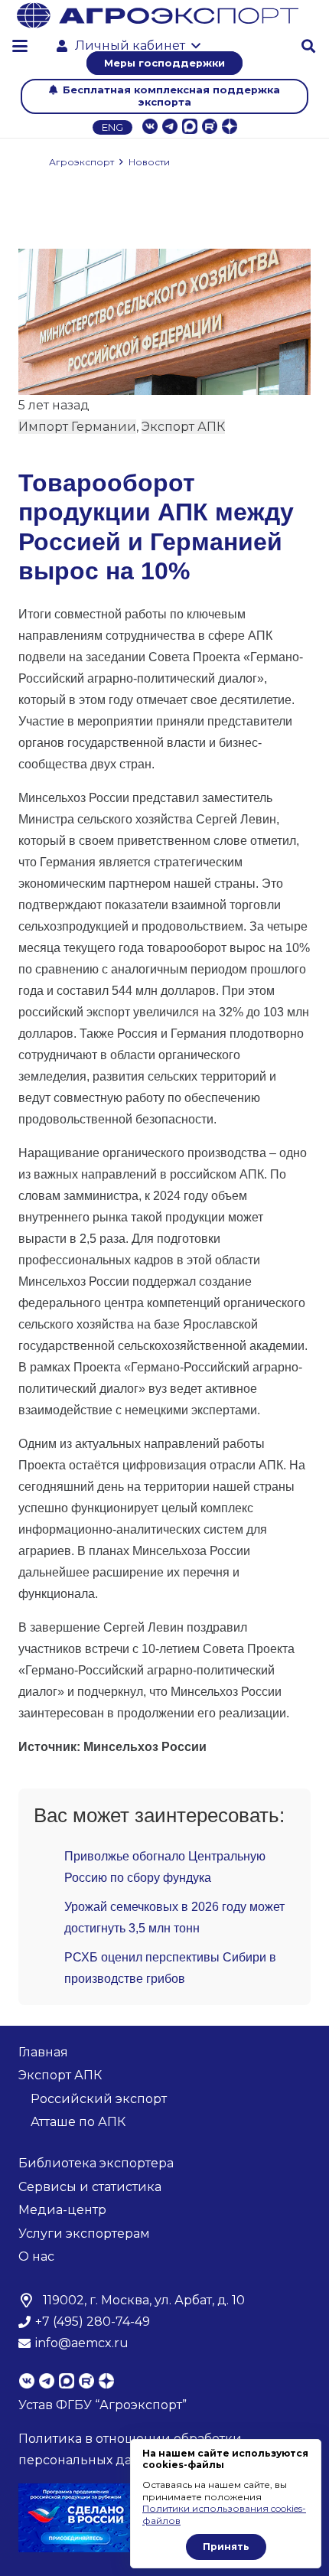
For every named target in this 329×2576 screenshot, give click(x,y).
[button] (20, 46)
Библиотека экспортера (96, 2163)
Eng (112, 127)
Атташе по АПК (78, 2122)
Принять (226, 2547)
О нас (36, 2256)
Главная (43, 2052)
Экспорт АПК (183, 427)
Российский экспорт (99, 2099)
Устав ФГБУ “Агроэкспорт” (103, 2405)
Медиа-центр (62, 2210)
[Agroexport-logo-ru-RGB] (158, 15)
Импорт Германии (77, 427)
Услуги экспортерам (84, 2234)
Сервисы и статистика (90, 2187)
